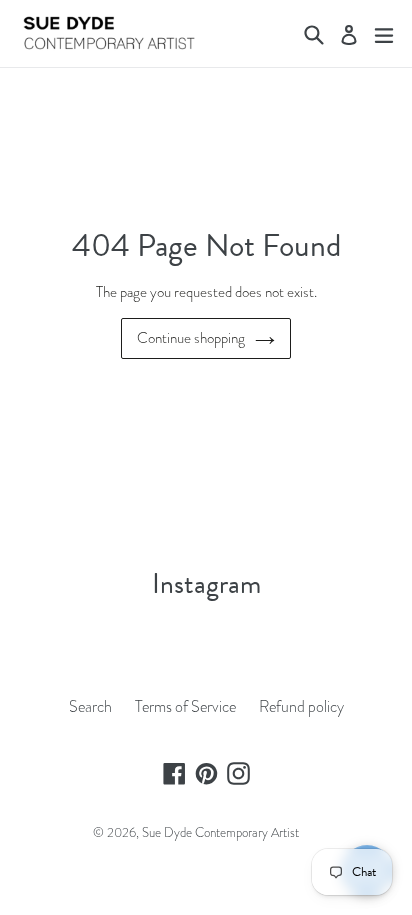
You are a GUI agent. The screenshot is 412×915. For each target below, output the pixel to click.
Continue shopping (191, 338)
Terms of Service (185, 706)
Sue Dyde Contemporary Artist (220, 832)
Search (90, 706)
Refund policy (301, 706)
